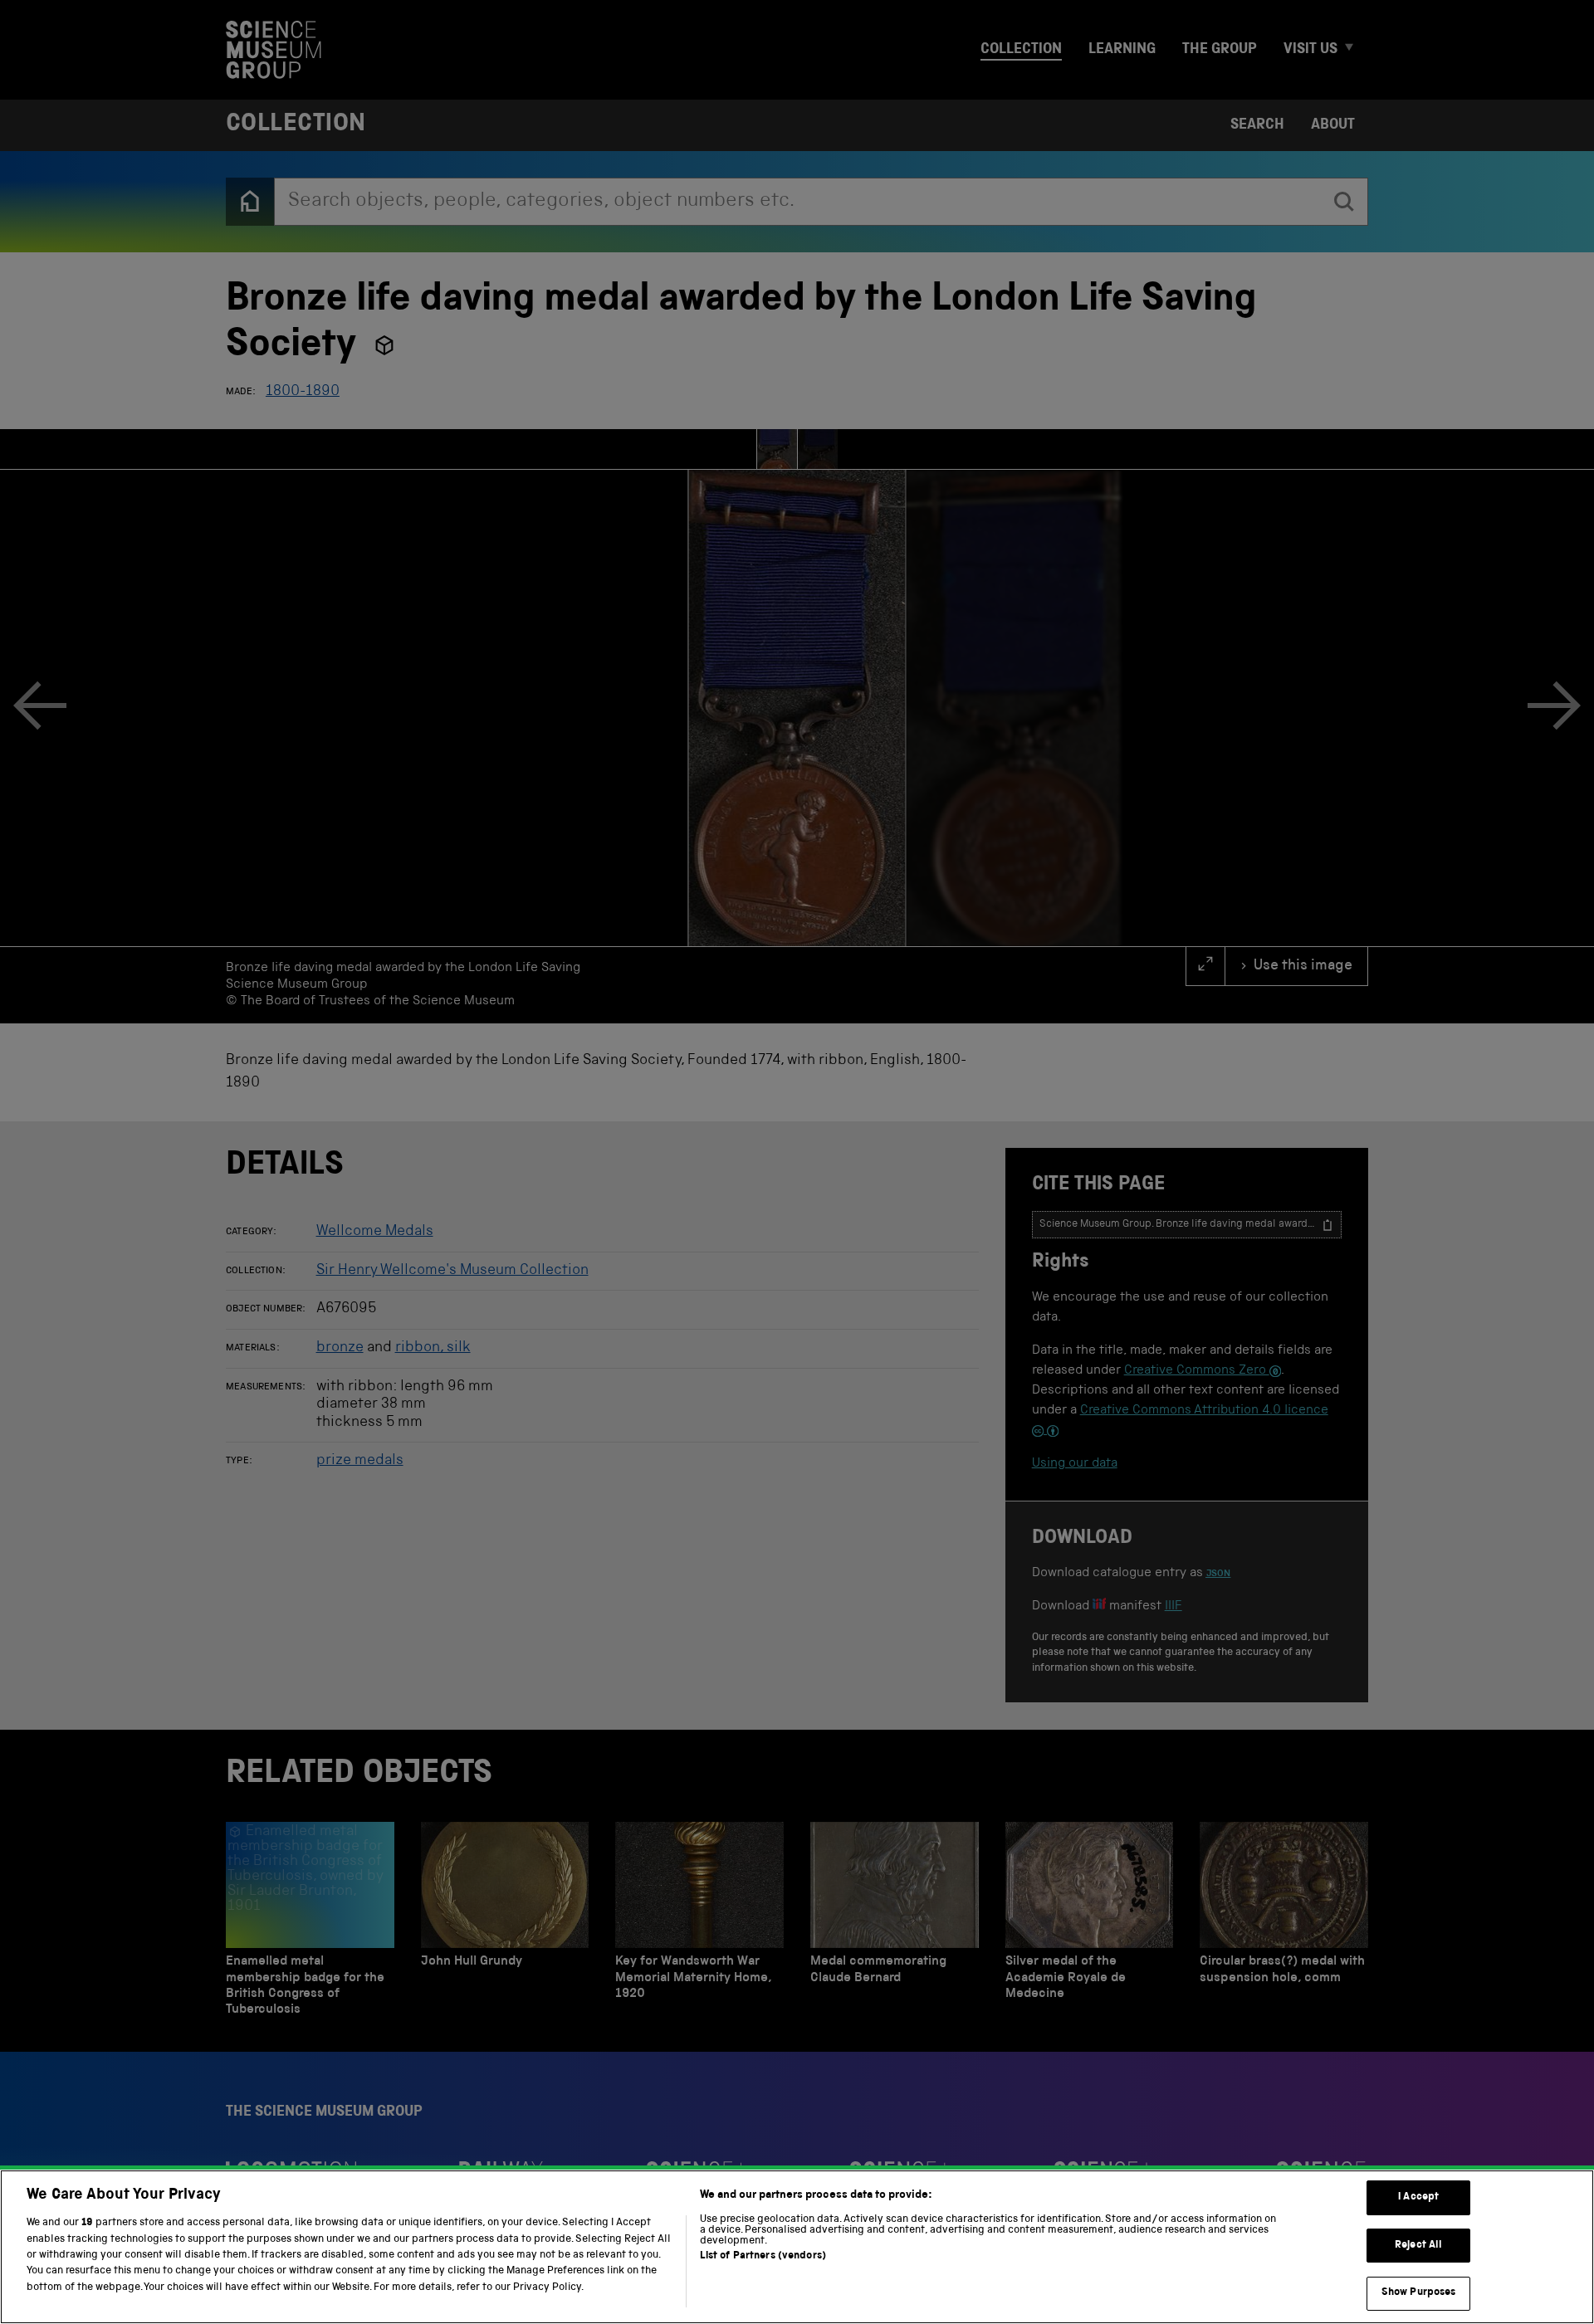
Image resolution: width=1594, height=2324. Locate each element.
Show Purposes (1419, 2293)
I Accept (1418, 2197)
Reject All (1418, 2246)
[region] (797, 2247)
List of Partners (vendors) (763, 2256)
